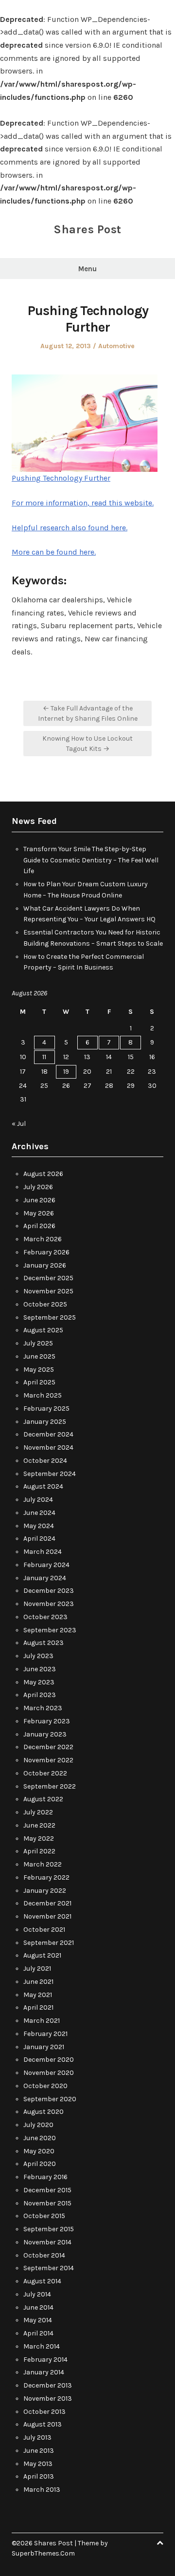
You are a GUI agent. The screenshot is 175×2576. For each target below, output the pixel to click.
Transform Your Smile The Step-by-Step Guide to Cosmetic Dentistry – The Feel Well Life (91, 860)
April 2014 (38, 2333)
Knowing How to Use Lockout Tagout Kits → (87, 744)
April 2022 (39, 1851)
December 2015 (47, 2190)
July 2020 (38, 2125)
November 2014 (47, 2242)
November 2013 (48, 2399)
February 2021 (45, 2034)
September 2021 (49, 1943)
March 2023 (43, 1708)
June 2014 (38, 2307)
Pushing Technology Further (61, 478)
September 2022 (50, 1786)
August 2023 (44, 1643)
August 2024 (43, 1486)
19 (66, 1072)
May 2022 (39, 1839)
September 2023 (50, 1630)
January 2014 (44, 2372)
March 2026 (43, 1239)
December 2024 (48, 1434)
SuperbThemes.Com (43, 2553)
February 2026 (46, 1252)
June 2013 (39, 2451)
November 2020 (49, 2073)
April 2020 (40, 2164)
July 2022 (38, 1812)
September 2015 (49, 2229)
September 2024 (50, 1474)
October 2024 (45, 1461)
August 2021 (42, 1955)
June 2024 (39, 1513)
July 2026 (38, 1187)
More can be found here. (54, 552)
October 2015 (44, 2216)
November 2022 (48, 1760)
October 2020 (45, 2086)
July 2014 (37, 2294)
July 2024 (38, 1500)
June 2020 (40, 2138)
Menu (87, 269)
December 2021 (47, 1903)
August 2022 (43, 1799)
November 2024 (48, 1447)
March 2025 (43, 1395)
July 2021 (37, 1969)
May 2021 (38, 1995)
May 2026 (39, 1213)
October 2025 (45, 1304)
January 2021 (44, 2047)
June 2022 (39, 1825)
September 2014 (49, 2268)
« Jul (19, 1124)
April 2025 (39, 1382)
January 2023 (45, 1734)
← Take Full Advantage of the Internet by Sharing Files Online (88, 713)
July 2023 (38, 1656)
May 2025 (39, 1370)
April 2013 (39, 2476)
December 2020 (49, 2060)
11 (44, 1057)
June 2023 (40, 1669)
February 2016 (45, 2177)
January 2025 (45, 1422)
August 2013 (43, 2424)
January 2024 (45, 1578)
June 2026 (39, 1200)
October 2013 (44, 2412)
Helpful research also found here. (70, 528)
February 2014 (45, 2360)
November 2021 (47, 1916)
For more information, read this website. (83, 503)
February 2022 (46, 1877)
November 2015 (47, 2203)
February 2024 (46, 1565)
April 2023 (40, 1695)
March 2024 (43, 1552)
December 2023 (49, 1591)
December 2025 (48, 1278)
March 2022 (43, 1864)
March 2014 (42, 2346)
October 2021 (44, 1930)
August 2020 (44, 2112)
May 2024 (39, 1526)
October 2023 (45, 1617)
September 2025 (50, 1317)
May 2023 (39, 1682)
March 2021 (42, 2021)
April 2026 (39, 1226)
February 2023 (47, 1721)
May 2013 (38, 2464)
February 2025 (46, 1409)
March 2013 (42, 2490)
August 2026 (43, 1174)
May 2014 (38, 2320)
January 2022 (45, 1891)
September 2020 (50, 2099)
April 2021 (38, 2007)
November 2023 (49, 1604)
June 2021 (38, 1982)
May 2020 (39, 2151)
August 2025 (43, 1330)
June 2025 (39, 1356)
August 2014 (42, 2281)
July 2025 (38, 1343)
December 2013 (48, 2385)
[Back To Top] (160, 2543)
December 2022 (48, 1747)
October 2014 (44, 2255)
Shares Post (87, 229)
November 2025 (48, 1291)
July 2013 (37, 2437)
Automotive (116, 346)
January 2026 (45, 1265)
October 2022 (45, 1773)
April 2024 (39, 1539)
